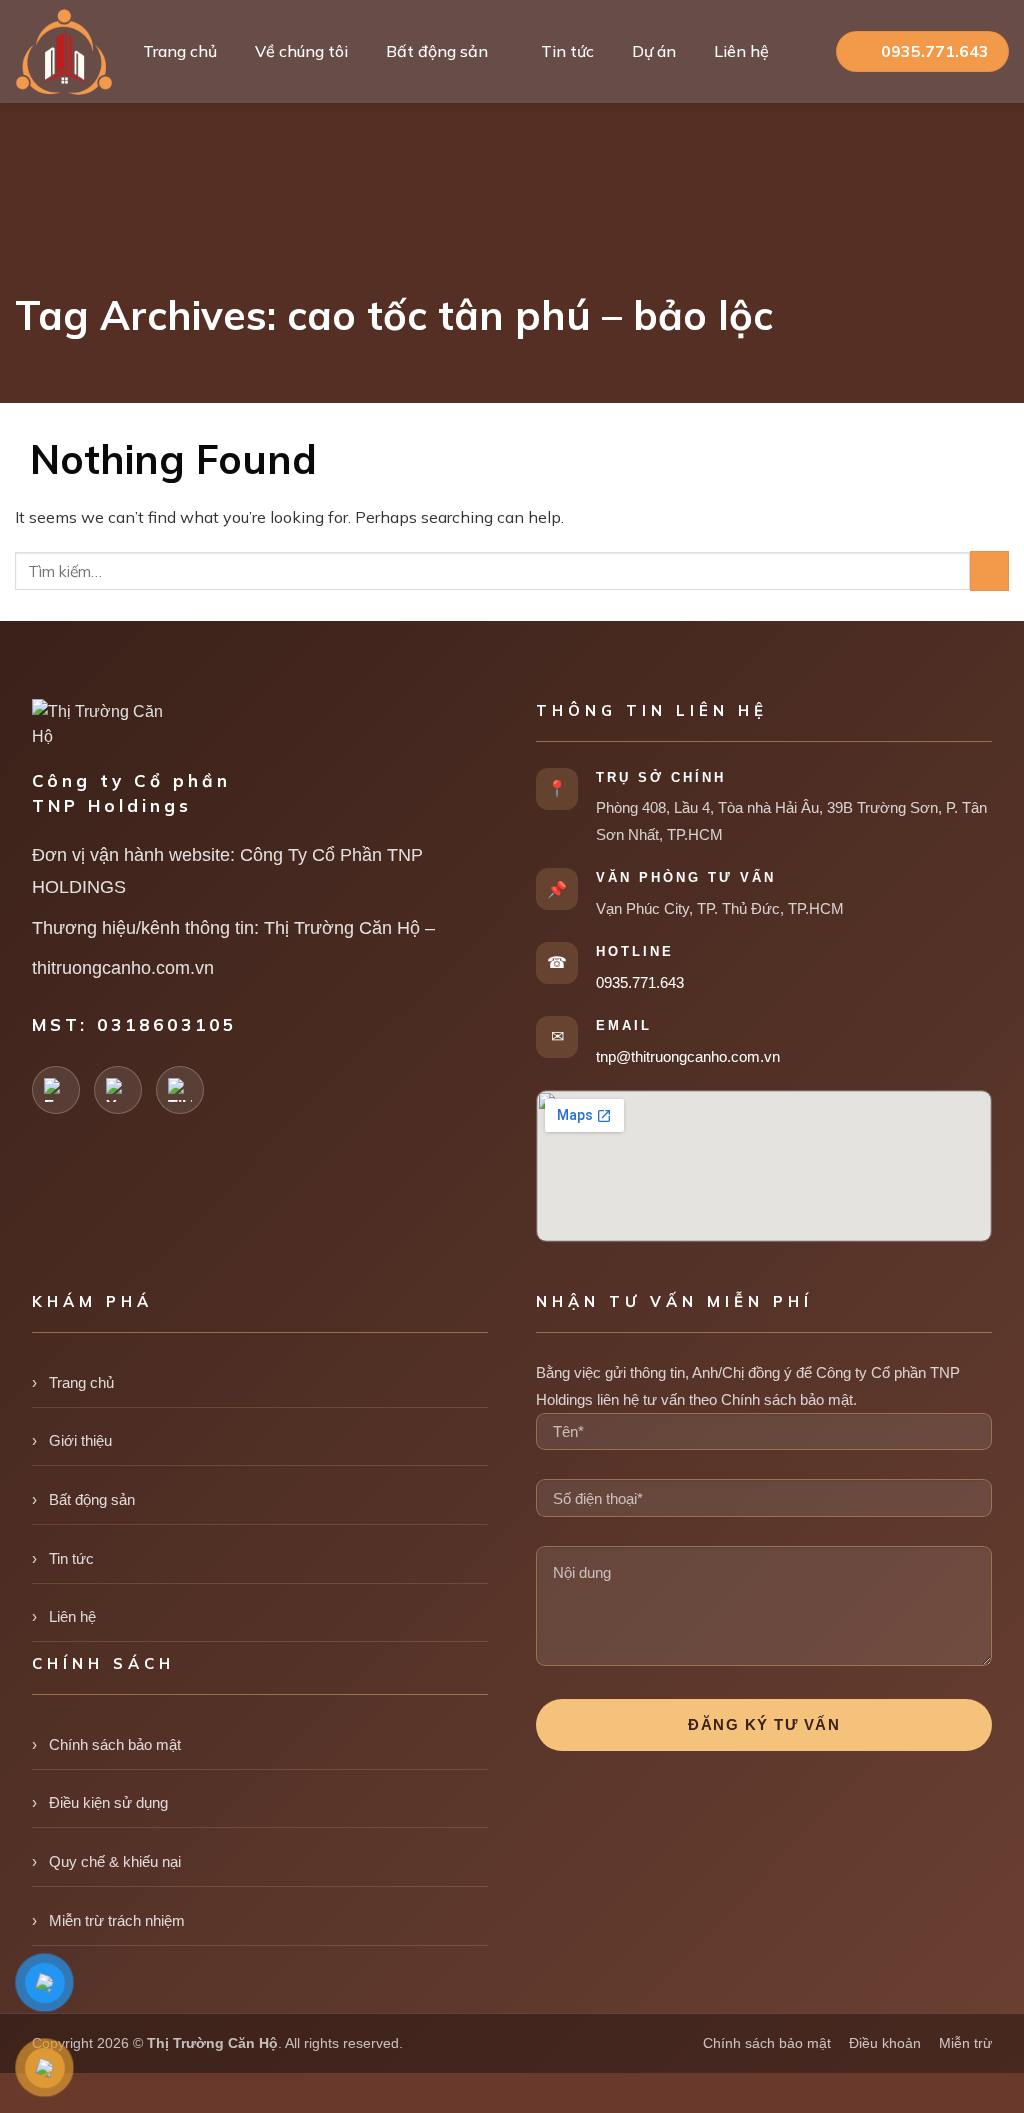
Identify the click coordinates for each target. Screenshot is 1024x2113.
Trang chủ (180, 51)
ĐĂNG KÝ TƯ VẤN (764, 1724)
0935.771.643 (640, 982)
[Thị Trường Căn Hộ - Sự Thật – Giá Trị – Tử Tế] (64, 52)
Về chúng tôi (301, 51)
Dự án (654, 51)
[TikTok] (180, 1090)
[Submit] (989, 570)
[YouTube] (118, 1090)
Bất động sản (437, 51)
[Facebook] (56, 1090)
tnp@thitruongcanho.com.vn (688, 1056)
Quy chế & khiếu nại (115, 1861)
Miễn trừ (965, 2043)
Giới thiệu (80, 1440)
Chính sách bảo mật (115, 1744)
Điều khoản (885, 2043)
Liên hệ (741, 51)
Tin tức (567, 51)
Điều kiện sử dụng (108, 1802)
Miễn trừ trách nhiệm (117, 1920)
